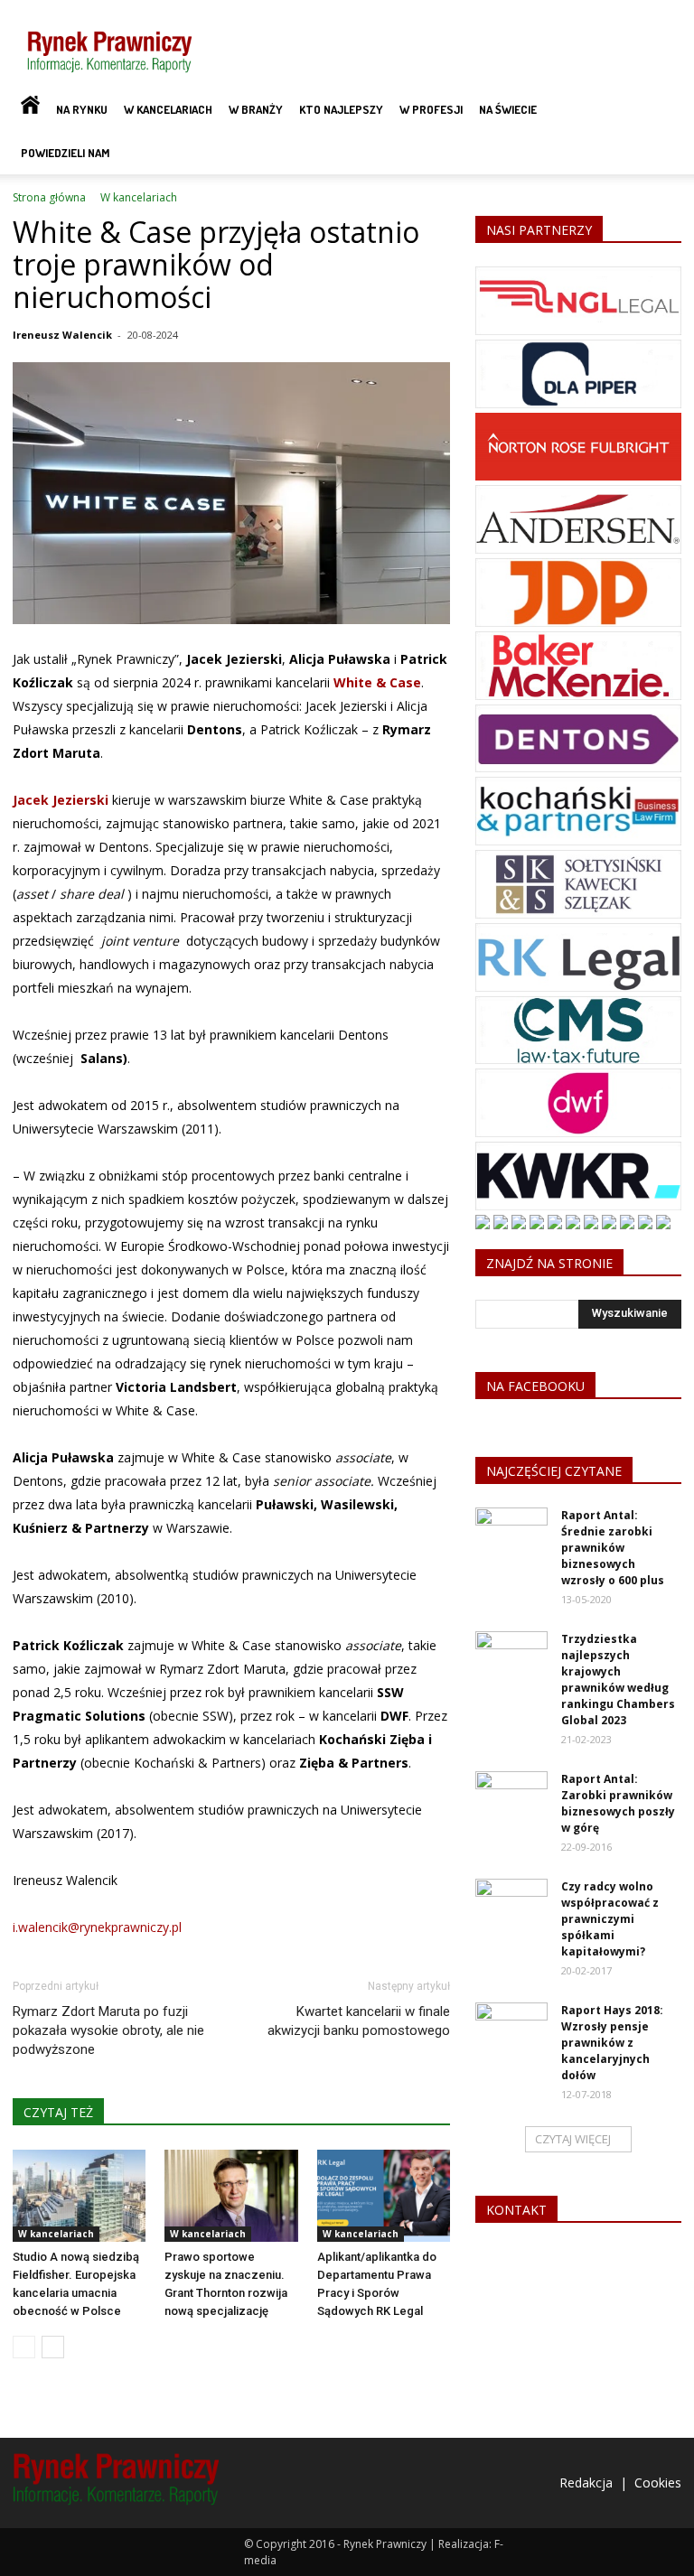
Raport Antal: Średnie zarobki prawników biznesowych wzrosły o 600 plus (613, 1548)
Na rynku (82, 109)
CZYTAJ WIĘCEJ (573, 2139)
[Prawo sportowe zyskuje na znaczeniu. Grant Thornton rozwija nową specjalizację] (231, 2195)
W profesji (431, 109)
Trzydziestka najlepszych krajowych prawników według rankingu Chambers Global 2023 (618, 1680)
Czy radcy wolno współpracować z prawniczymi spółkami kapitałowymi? (610, 1919)
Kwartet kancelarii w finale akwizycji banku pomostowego (359, 2021)
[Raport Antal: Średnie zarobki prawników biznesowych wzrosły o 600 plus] (511, 1533)
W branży (256, 109)
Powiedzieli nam (65, 153)
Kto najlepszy (341, 109)
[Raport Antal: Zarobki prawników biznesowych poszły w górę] (511, 1797)
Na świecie (508, 109)
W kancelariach (168, 109)
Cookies (658, 2483)
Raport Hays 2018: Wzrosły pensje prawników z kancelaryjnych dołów (612, 2043)
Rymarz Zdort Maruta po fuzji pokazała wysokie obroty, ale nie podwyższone (108, 2030)
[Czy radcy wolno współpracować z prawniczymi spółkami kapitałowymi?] (511, 1904)
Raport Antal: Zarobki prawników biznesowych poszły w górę (618, 1803)
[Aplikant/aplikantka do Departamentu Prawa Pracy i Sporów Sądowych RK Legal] (384, 2195)
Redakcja (586, 2483)
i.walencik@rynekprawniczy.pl (97, 1927)
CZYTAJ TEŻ (58, 2112)
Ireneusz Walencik (62, 335)
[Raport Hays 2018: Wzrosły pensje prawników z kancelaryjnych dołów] (511, 2028)
